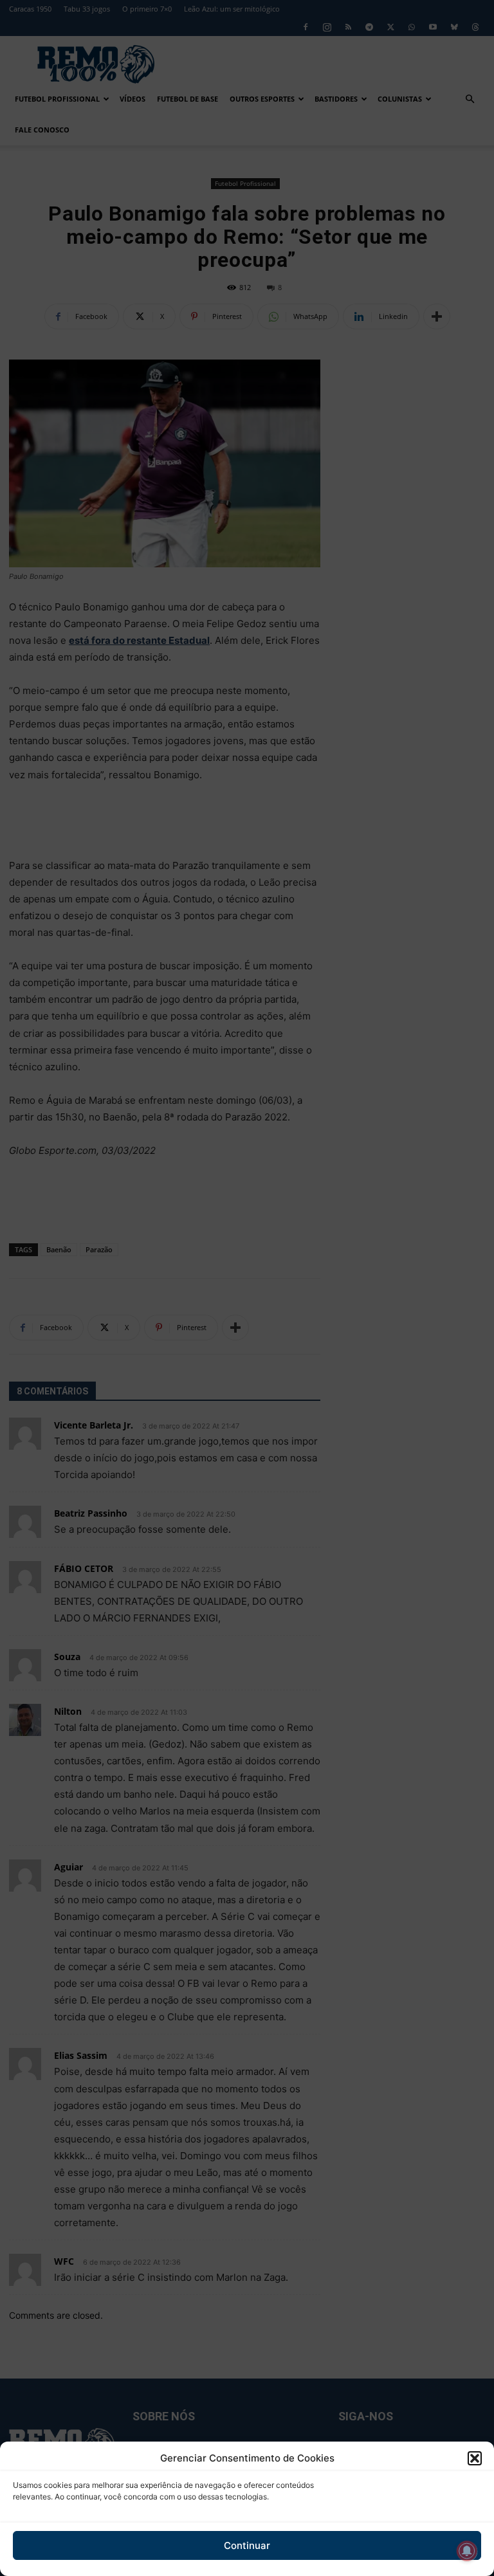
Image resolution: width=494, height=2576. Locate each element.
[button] (475, 2458)
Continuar (247, 2545)
